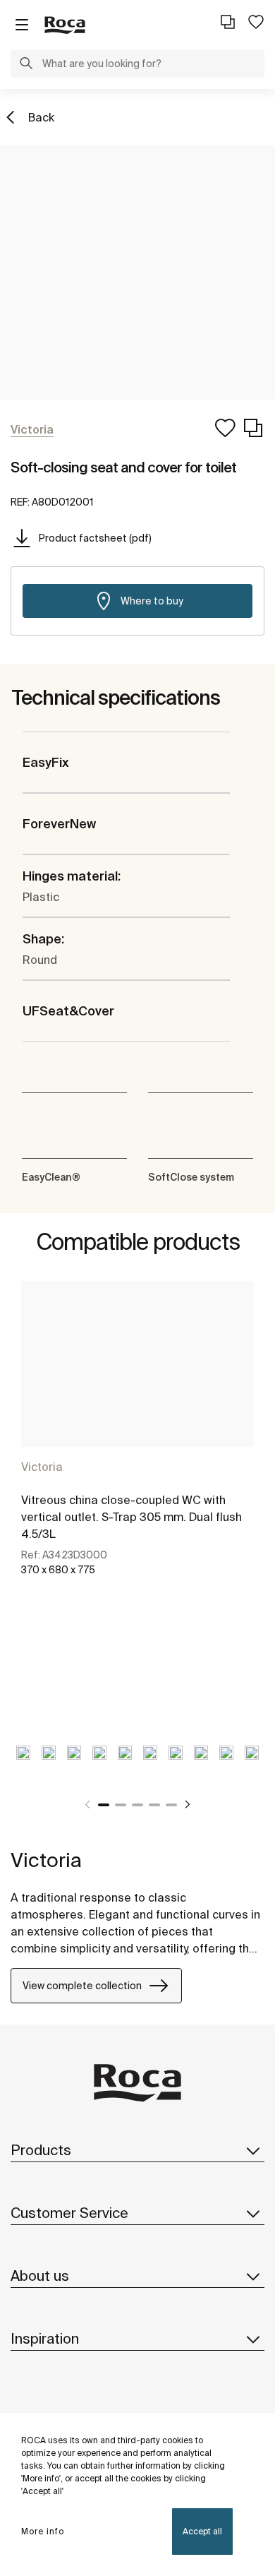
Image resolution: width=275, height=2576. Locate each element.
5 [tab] (171, 1805)
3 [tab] (137, 1805)
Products (41, 2150)
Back (41, 117)
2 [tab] (121, 1805)
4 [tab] (154, 1805)
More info (43, 2531)
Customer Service (69, 2213)
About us (40, 2276)
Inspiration (45, 2338)
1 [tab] (104, 1805)
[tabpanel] (137, 1444)
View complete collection (82, 1986)
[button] (26, 65)
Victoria (42, 1467)
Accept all (202, 2531)
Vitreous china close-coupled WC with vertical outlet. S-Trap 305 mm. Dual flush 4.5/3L (132, 1517)
